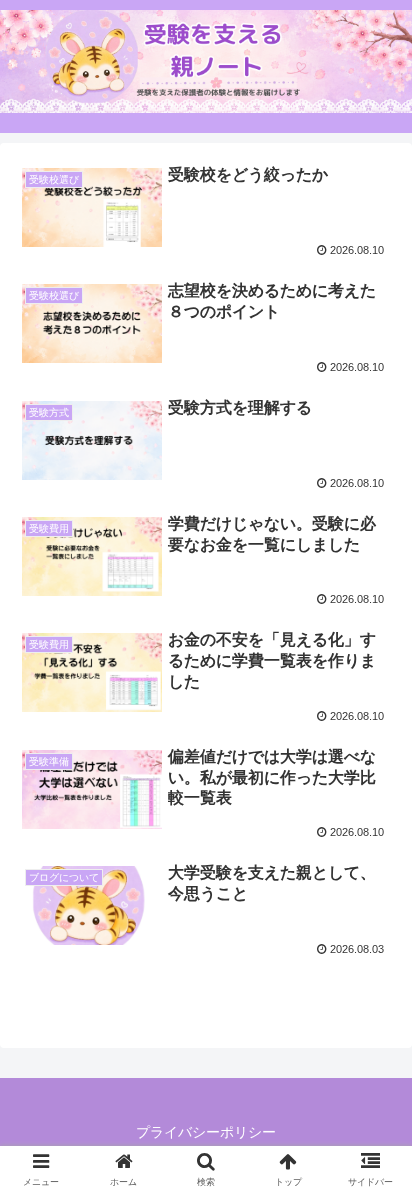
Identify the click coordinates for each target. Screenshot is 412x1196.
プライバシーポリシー (206, 1132)
